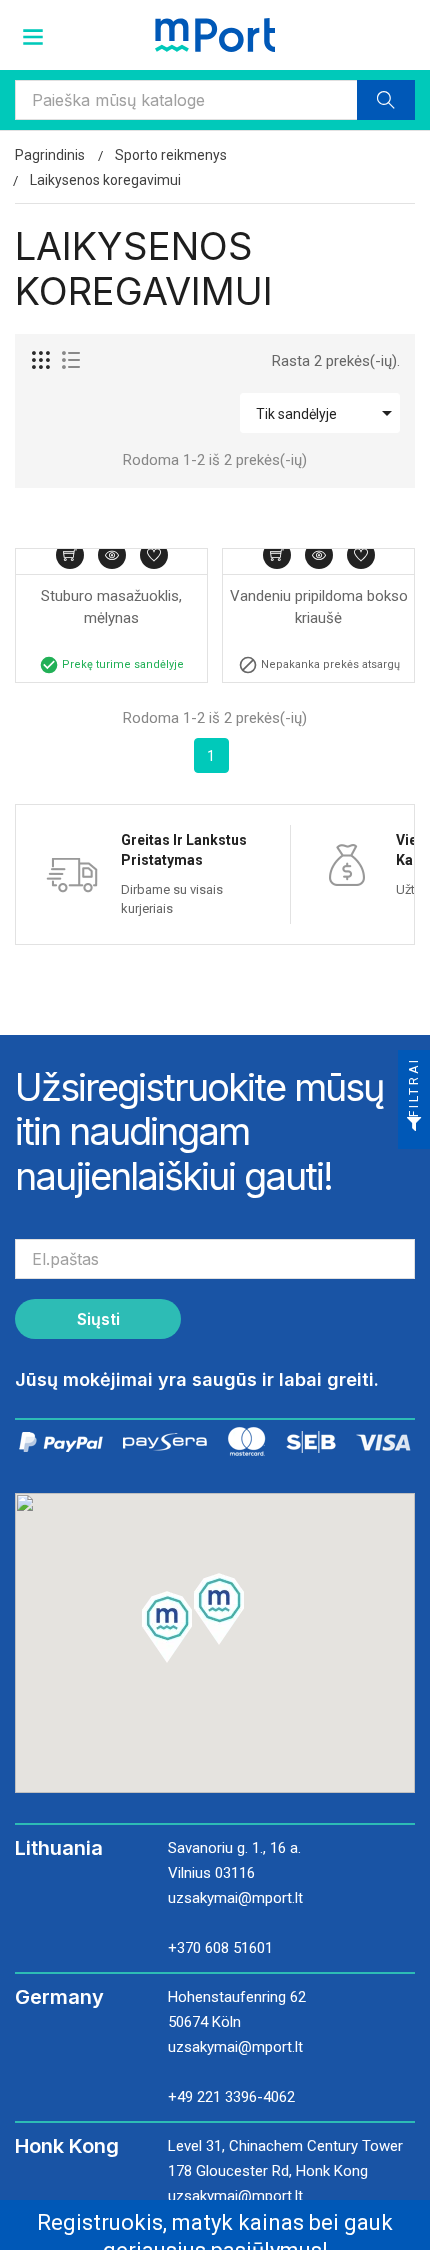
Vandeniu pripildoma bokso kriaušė (319, 607)
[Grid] (42, 361)
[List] (71, 361)
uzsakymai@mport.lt (235, 1898)
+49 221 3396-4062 (231, 2097)
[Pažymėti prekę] (154, 555)
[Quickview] (112, 555)
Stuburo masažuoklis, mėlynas (113, 607)
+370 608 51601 (220, 1948)
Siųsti (98, 1319)
